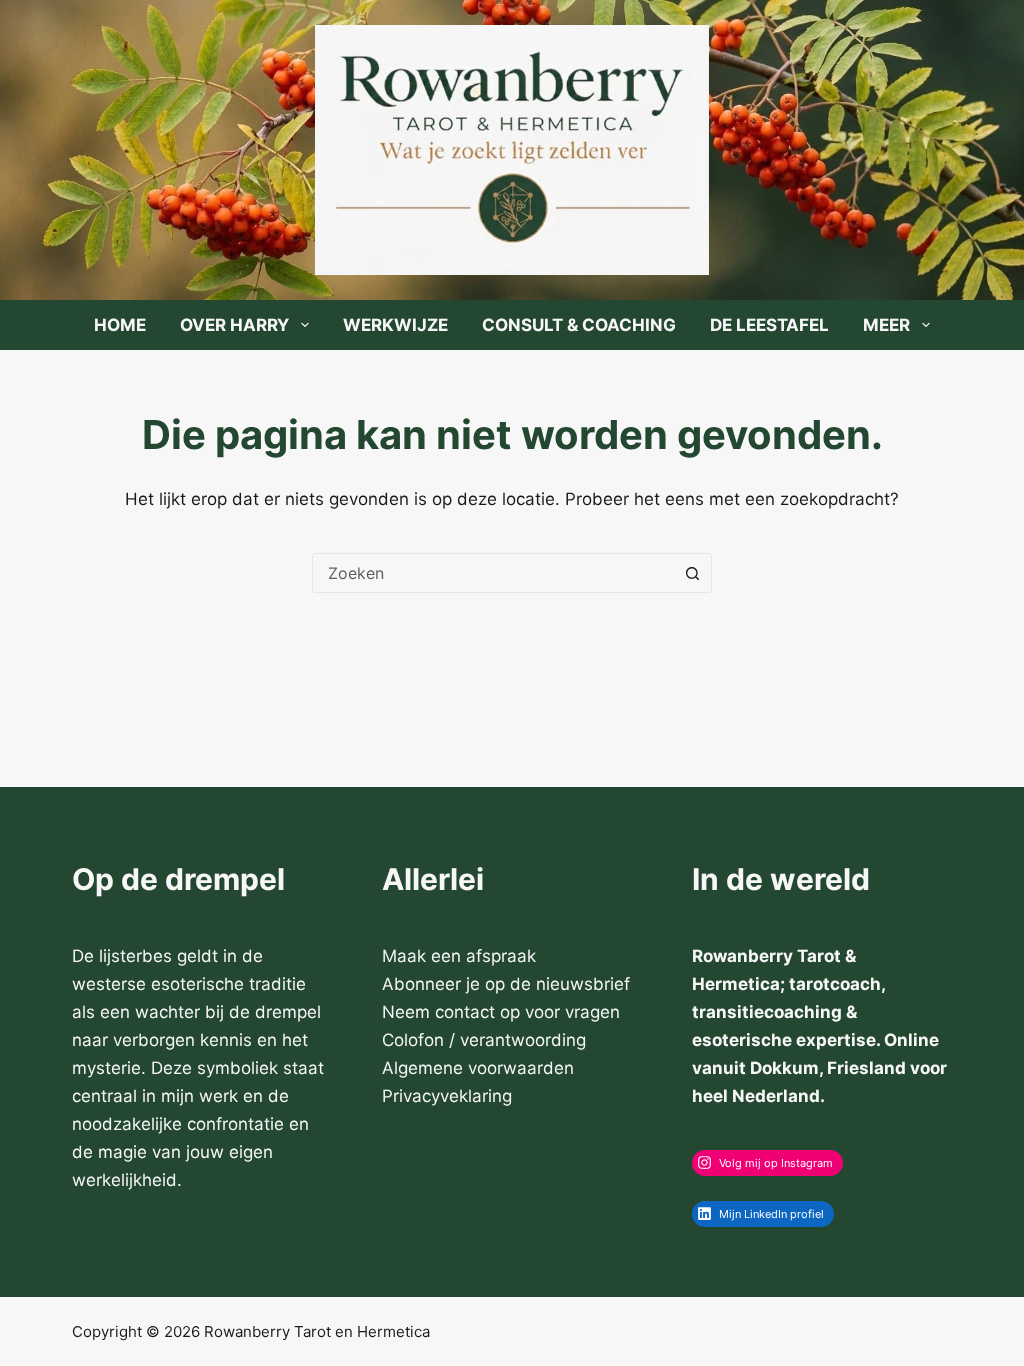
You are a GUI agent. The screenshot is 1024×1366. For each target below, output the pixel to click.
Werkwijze (395, 325)
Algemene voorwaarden (478, 1068)
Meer (886, 325)
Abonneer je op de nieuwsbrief (506, 984)
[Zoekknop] (692, 573)
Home (120, 325)
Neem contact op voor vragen (501, 1012)
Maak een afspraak (459, 956)
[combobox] (493, 573)
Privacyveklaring (447, 1096)
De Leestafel (769, 325)
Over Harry (234, 325)
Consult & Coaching (579, 325)
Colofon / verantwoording (484, 1040)
